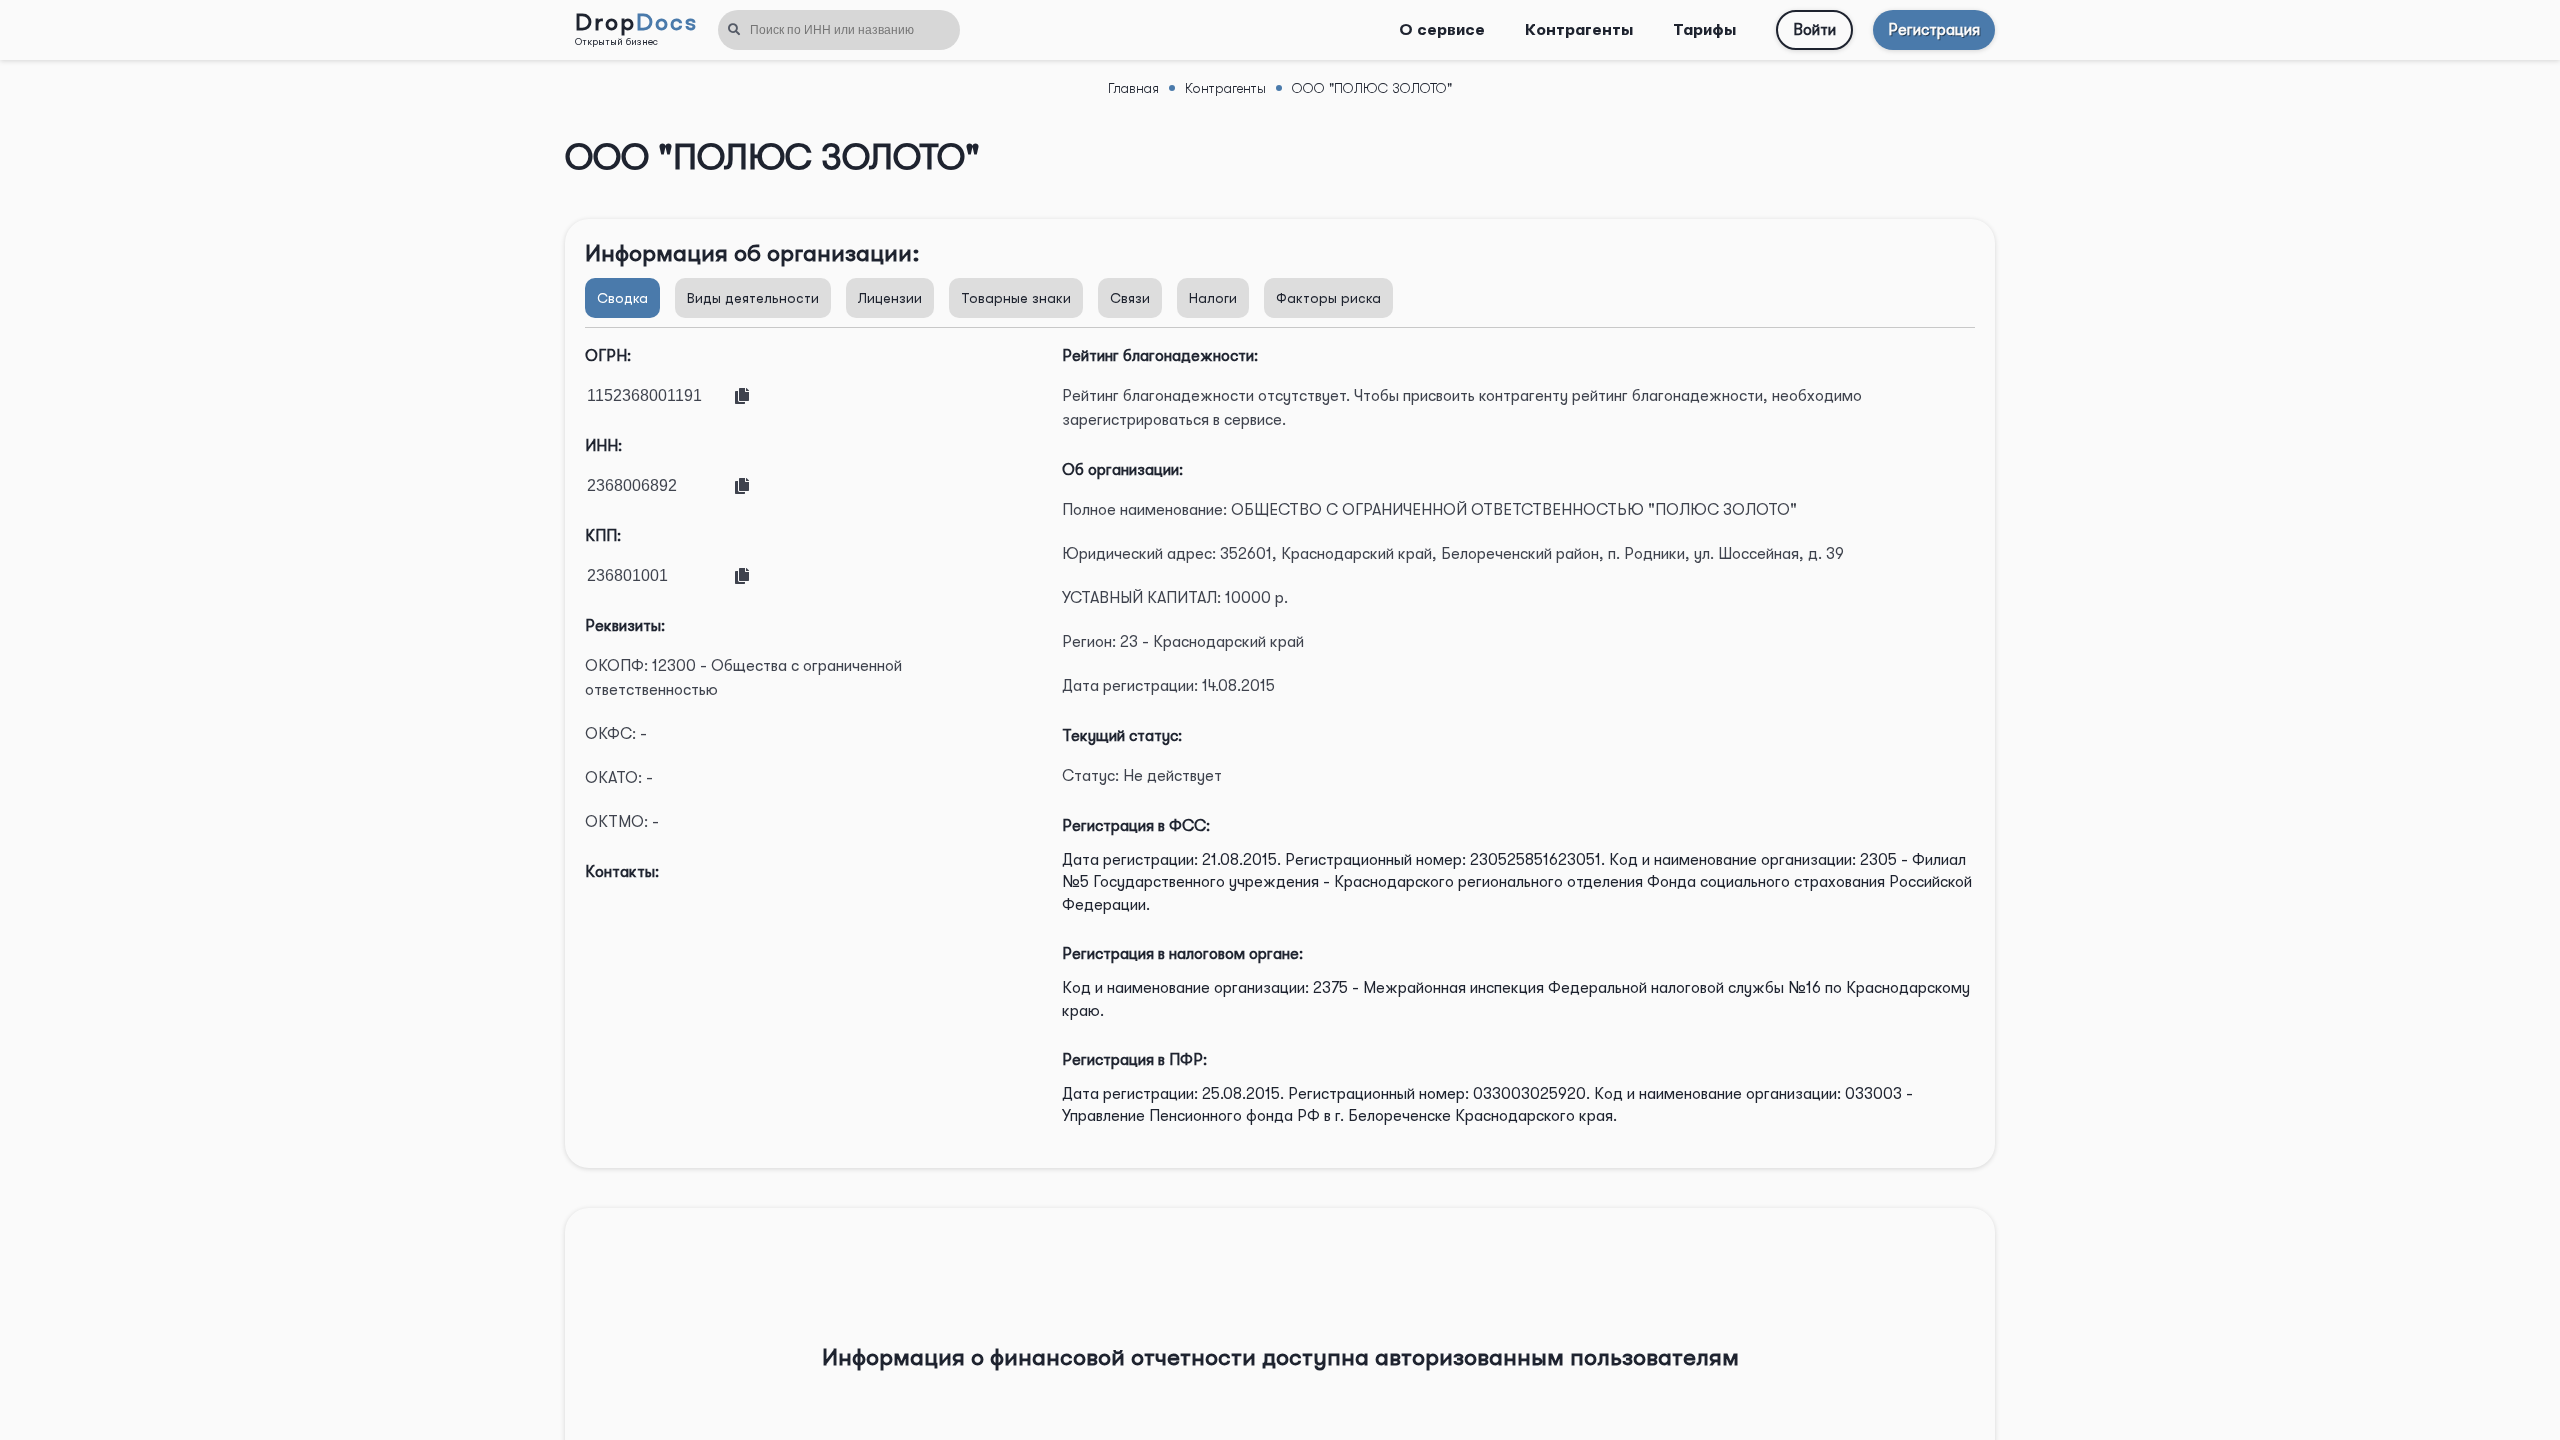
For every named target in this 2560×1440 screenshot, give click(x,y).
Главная (1133, 88)
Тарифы (1704, 30)
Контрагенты (1579, 30)
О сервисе (1442, 30)
